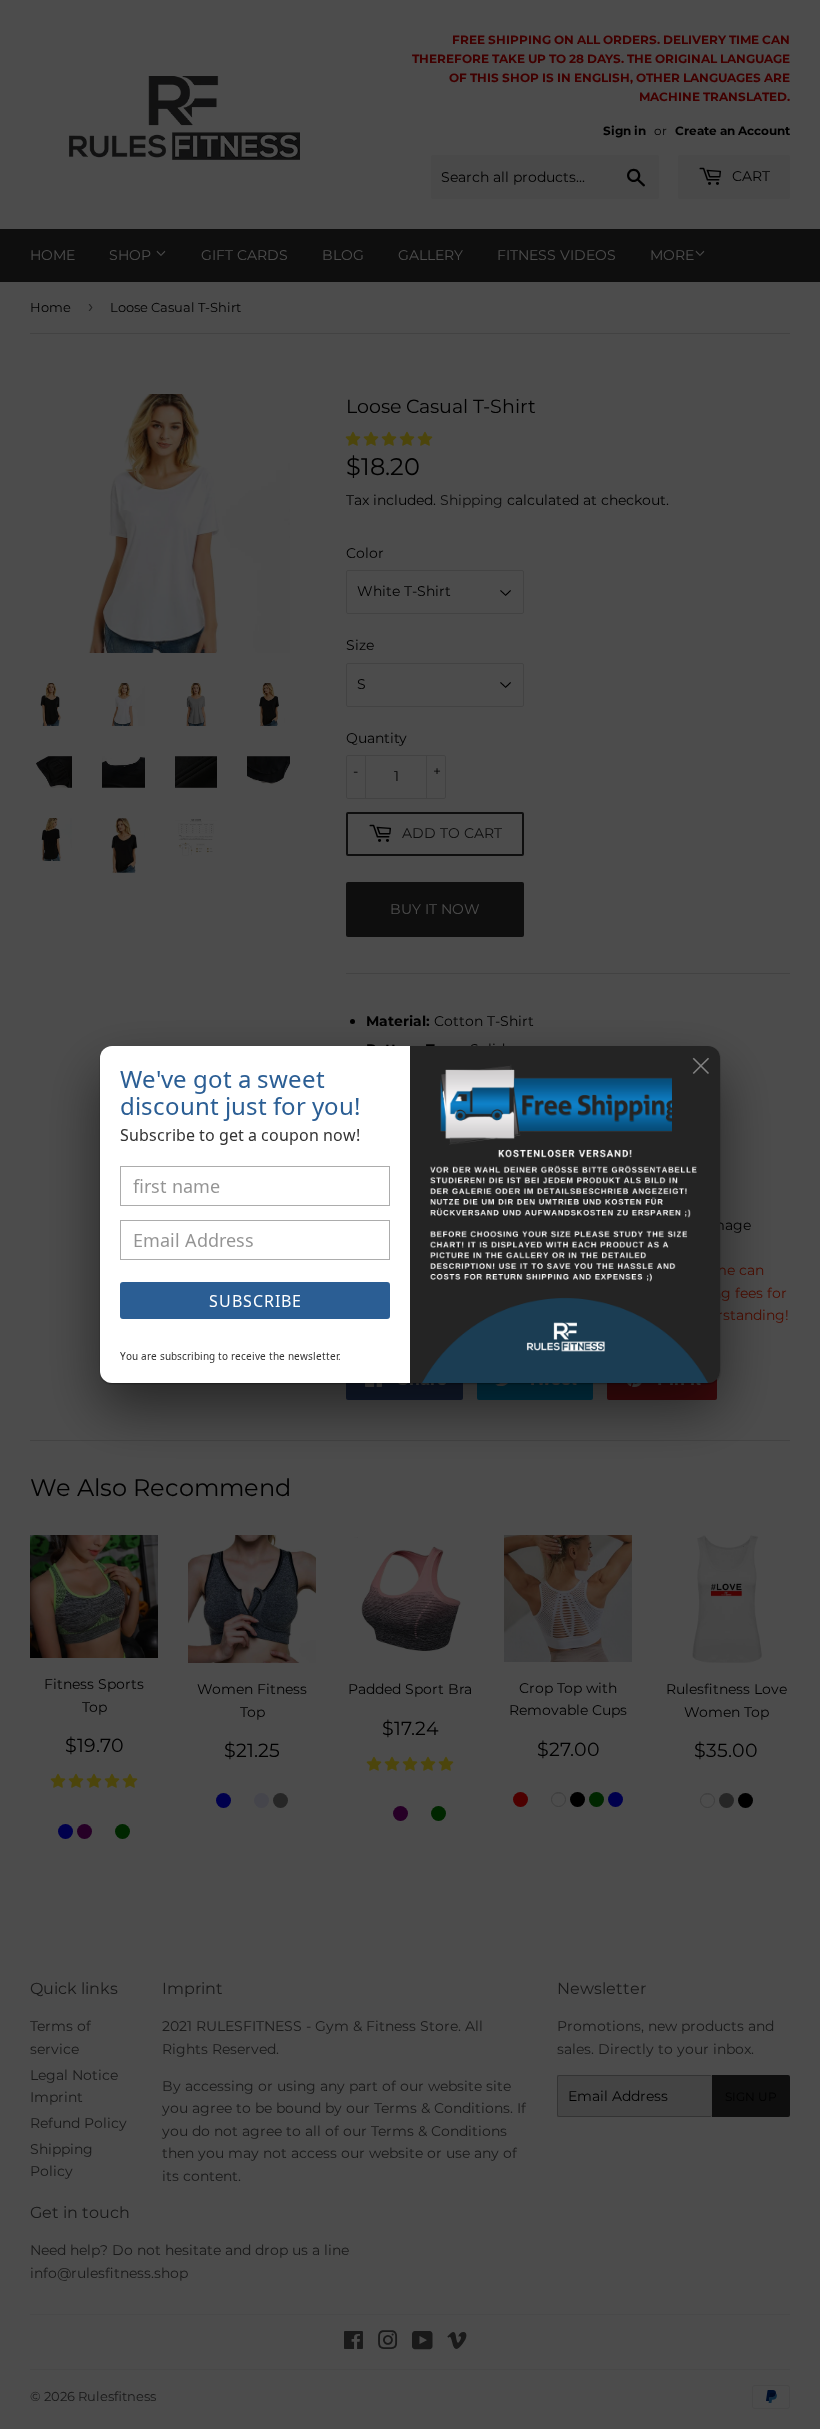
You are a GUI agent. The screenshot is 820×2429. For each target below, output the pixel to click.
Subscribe (255, 1301)
